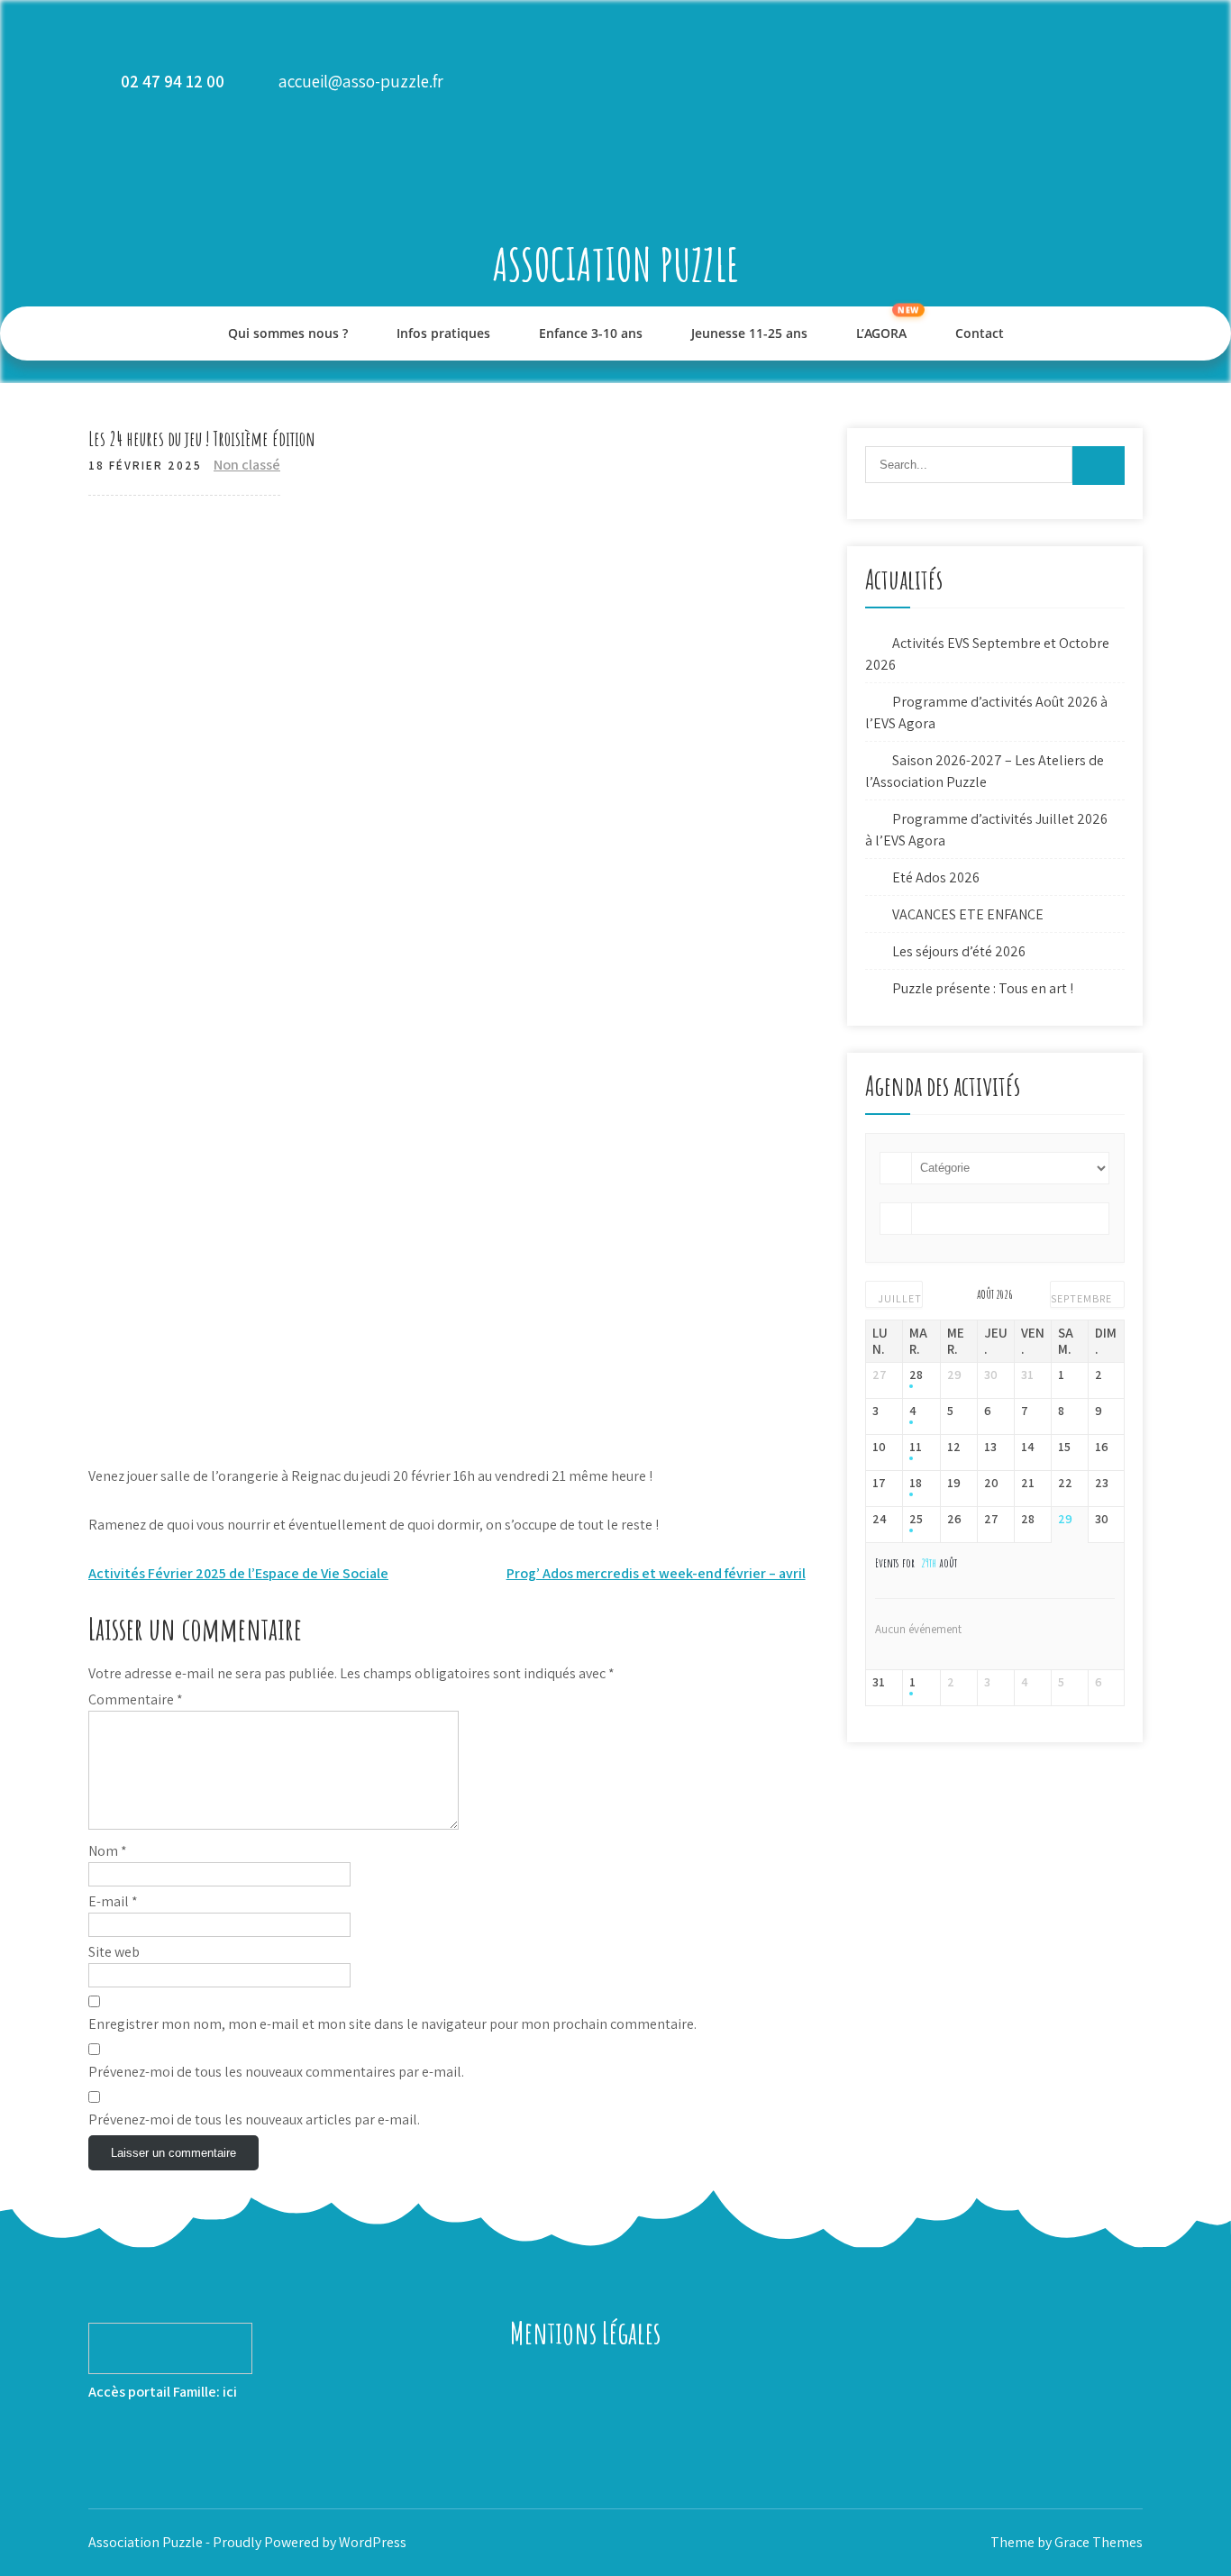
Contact (980, 333)
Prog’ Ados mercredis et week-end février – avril (656, 1573)
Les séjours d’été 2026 (959, 951)
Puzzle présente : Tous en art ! (983, 988)
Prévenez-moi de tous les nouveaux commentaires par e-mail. (276, 2072)
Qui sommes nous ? (288, 333)
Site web (114, 1952)
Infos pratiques (443, 333)
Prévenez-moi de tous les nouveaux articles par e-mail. (254, 2119)
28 (916, 1375)
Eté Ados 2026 (936, 877)
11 (916, 1447)
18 (916, 1483)
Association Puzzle (616, 264)
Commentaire (136, 1699)
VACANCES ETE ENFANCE (968, 914)
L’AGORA (881, 333)
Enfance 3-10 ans (591, 333)
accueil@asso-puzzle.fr (361, 81)
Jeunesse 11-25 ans (749, 333)
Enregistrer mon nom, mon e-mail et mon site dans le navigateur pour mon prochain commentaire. (392, 2024)
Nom (108, 1851)
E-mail (113, 1901)
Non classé (247, 465)
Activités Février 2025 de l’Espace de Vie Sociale (238, 1573)
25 (916, 1519)
